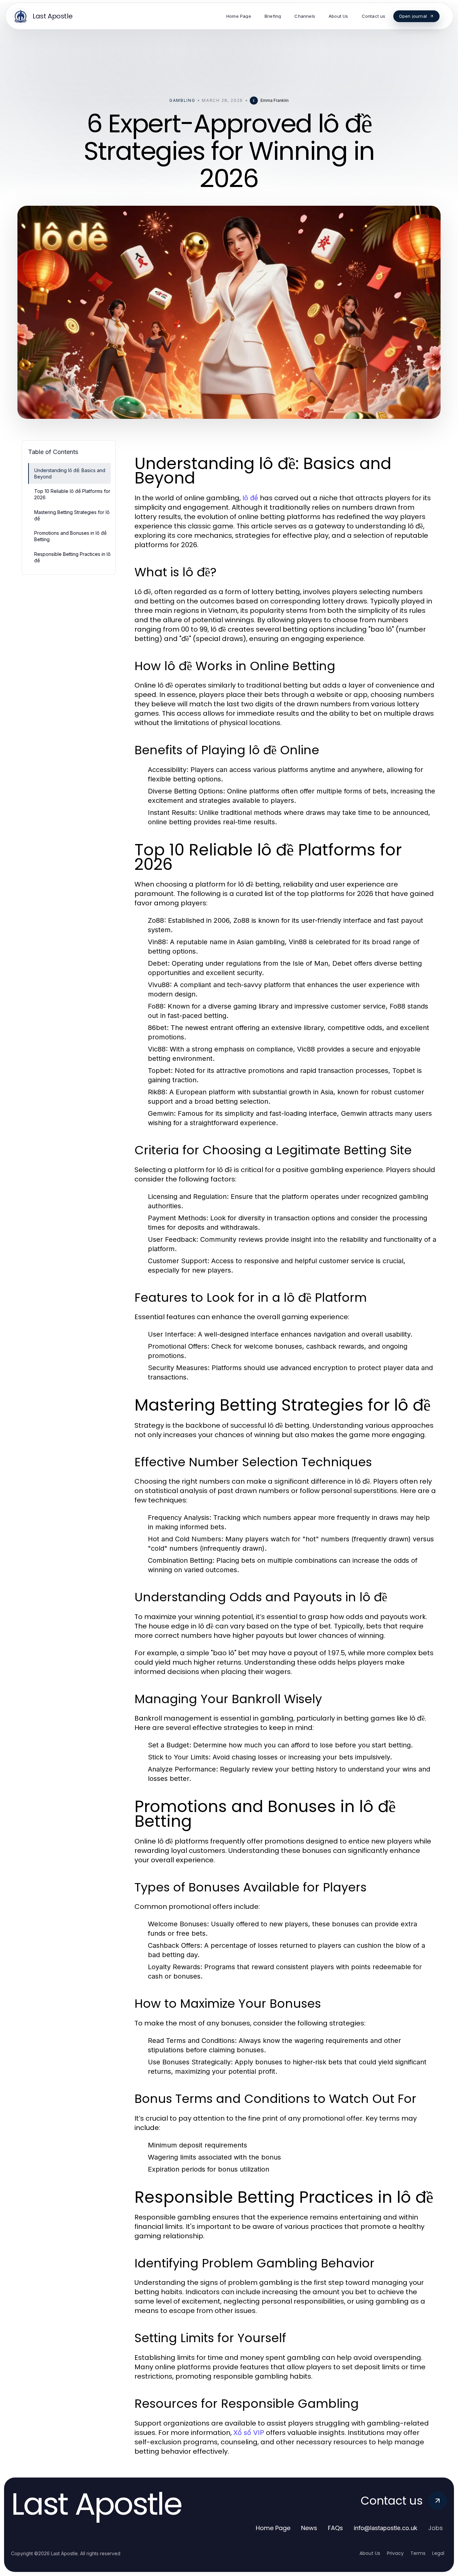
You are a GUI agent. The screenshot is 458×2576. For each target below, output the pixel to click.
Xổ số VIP (249, 2433)
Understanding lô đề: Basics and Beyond (70, 473)
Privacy (395, 2553)
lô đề (250, 498)
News (309, 2528)
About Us (370, 2553)
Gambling (182, 100)
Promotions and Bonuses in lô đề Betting (70, 536)
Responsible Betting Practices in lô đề (72, 557)
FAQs (335, 2528)
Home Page (273, 2528)
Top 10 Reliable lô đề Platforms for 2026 (72, 494)
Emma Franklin (275, 100)
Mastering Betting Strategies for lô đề (72, 515)
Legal (438, 2553)
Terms (418, 2553)
